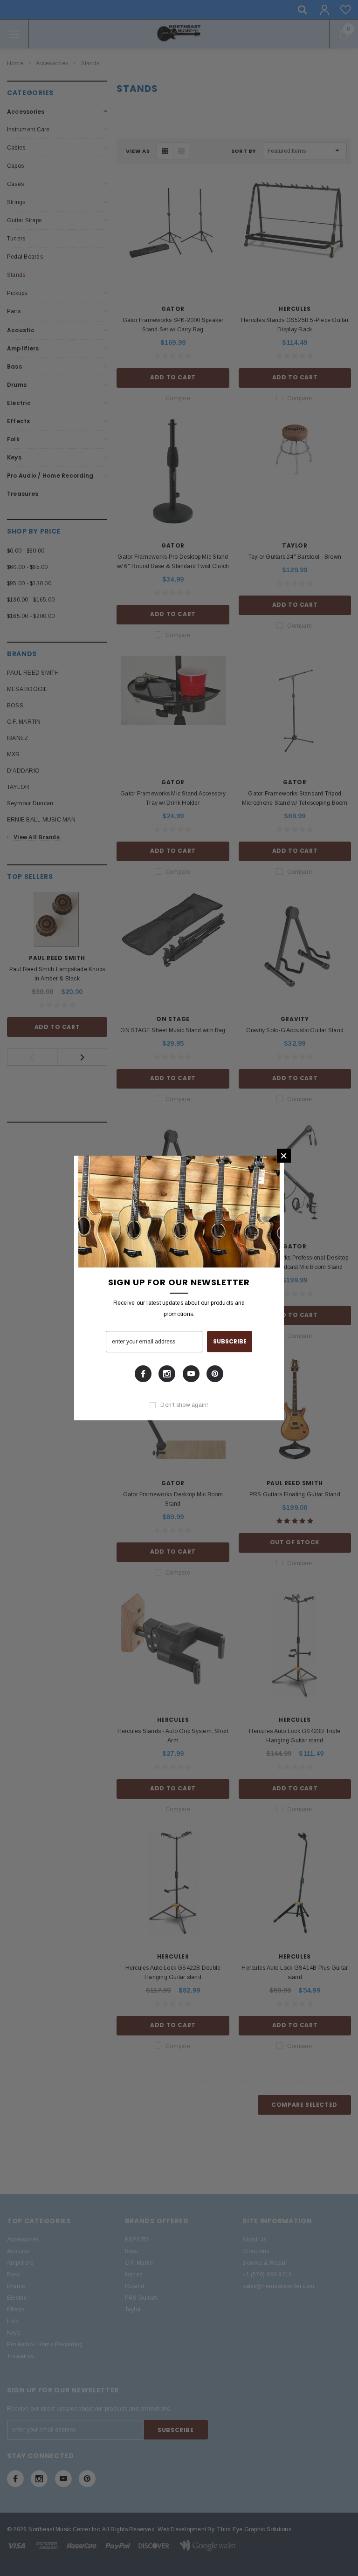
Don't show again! (184, 1405)
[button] (284, 1156)
